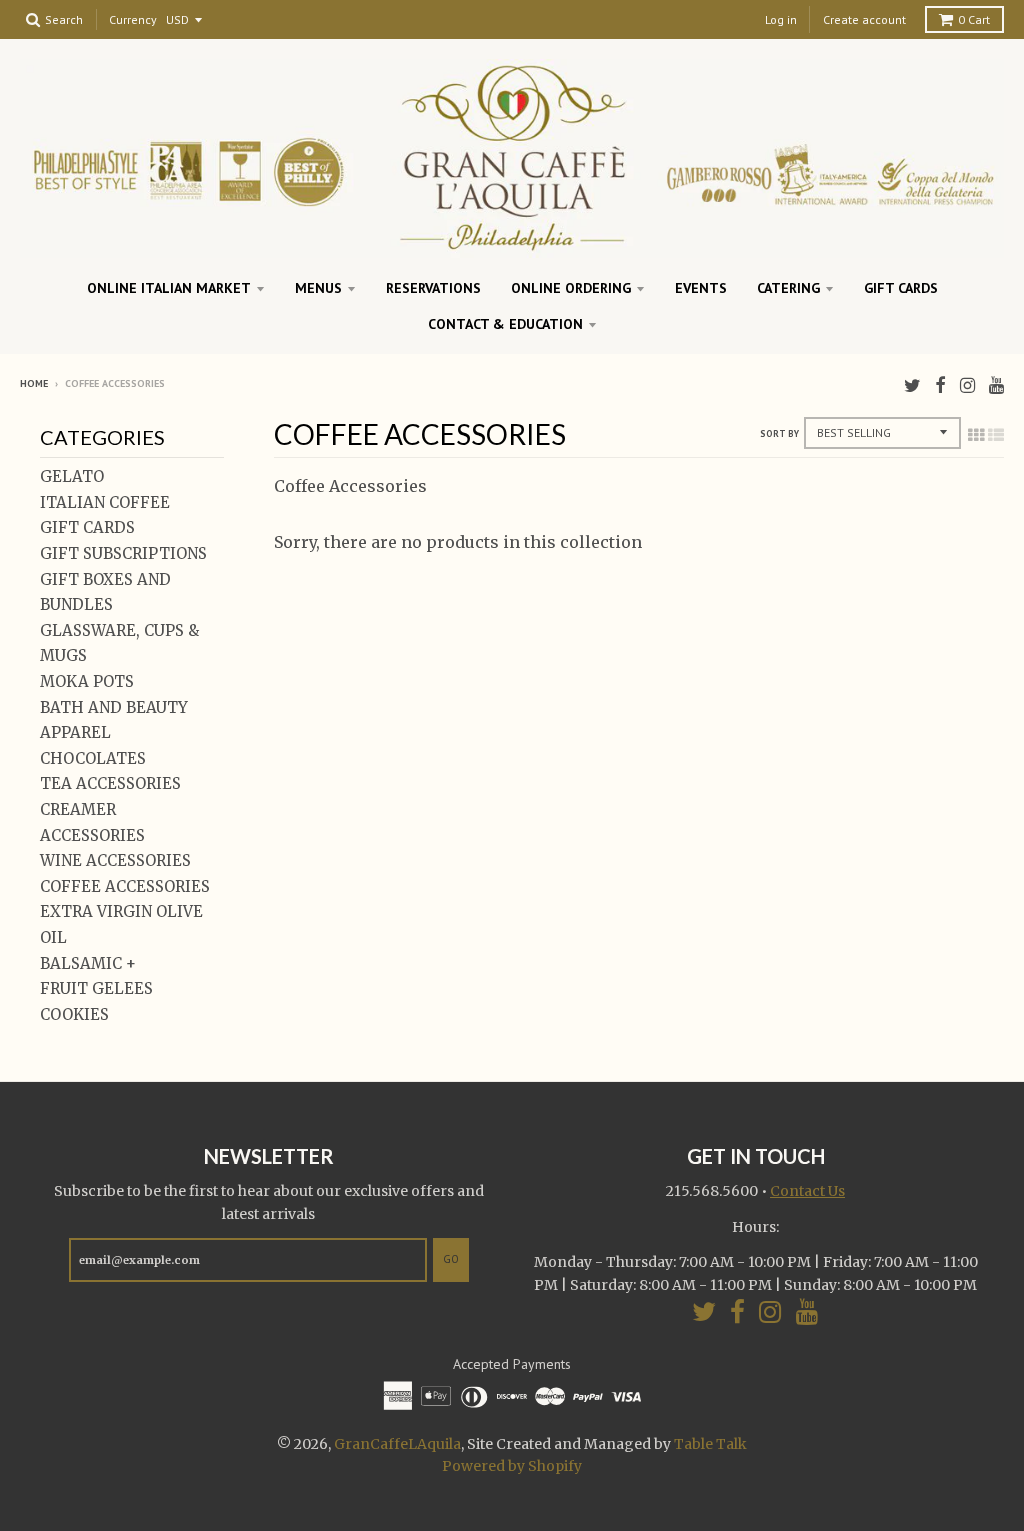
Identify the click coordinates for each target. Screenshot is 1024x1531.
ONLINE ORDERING (571, 288)
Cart (974, 19)
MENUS (318, 288)
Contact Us (807, 1191)
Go (451, 1259)
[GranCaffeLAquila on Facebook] (940, 385)
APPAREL (75, 732)
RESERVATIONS (433, 288)
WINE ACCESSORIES (115, 860)
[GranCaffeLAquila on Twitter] (912, 385)
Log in (781, 19)
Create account (864, 19)
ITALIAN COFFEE (105, 502)
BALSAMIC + (88, 963)
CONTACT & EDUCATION (505, 324)
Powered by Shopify (512, 1466)
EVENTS (701, 288)
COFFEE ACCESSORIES (125, 886)
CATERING (788, 288)
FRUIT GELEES (96, 988)
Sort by (779, 433)
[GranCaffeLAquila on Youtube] (996, 385)
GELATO (72, 476)
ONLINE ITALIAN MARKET (169, 288)
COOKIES (74, 1014)
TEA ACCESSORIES (110, 783)
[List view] (996, 435)
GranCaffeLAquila (397, 1444)
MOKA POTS (87, 681)
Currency (133, 20)
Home (34, 383)
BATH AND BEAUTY (114, 707)
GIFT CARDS (901, 288)
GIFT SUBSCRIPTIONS (123, 553)
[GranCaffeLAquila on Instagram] (967, 385)
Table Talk (710, 1444)
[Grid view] (976, 435)
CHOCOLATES (93, 758)
